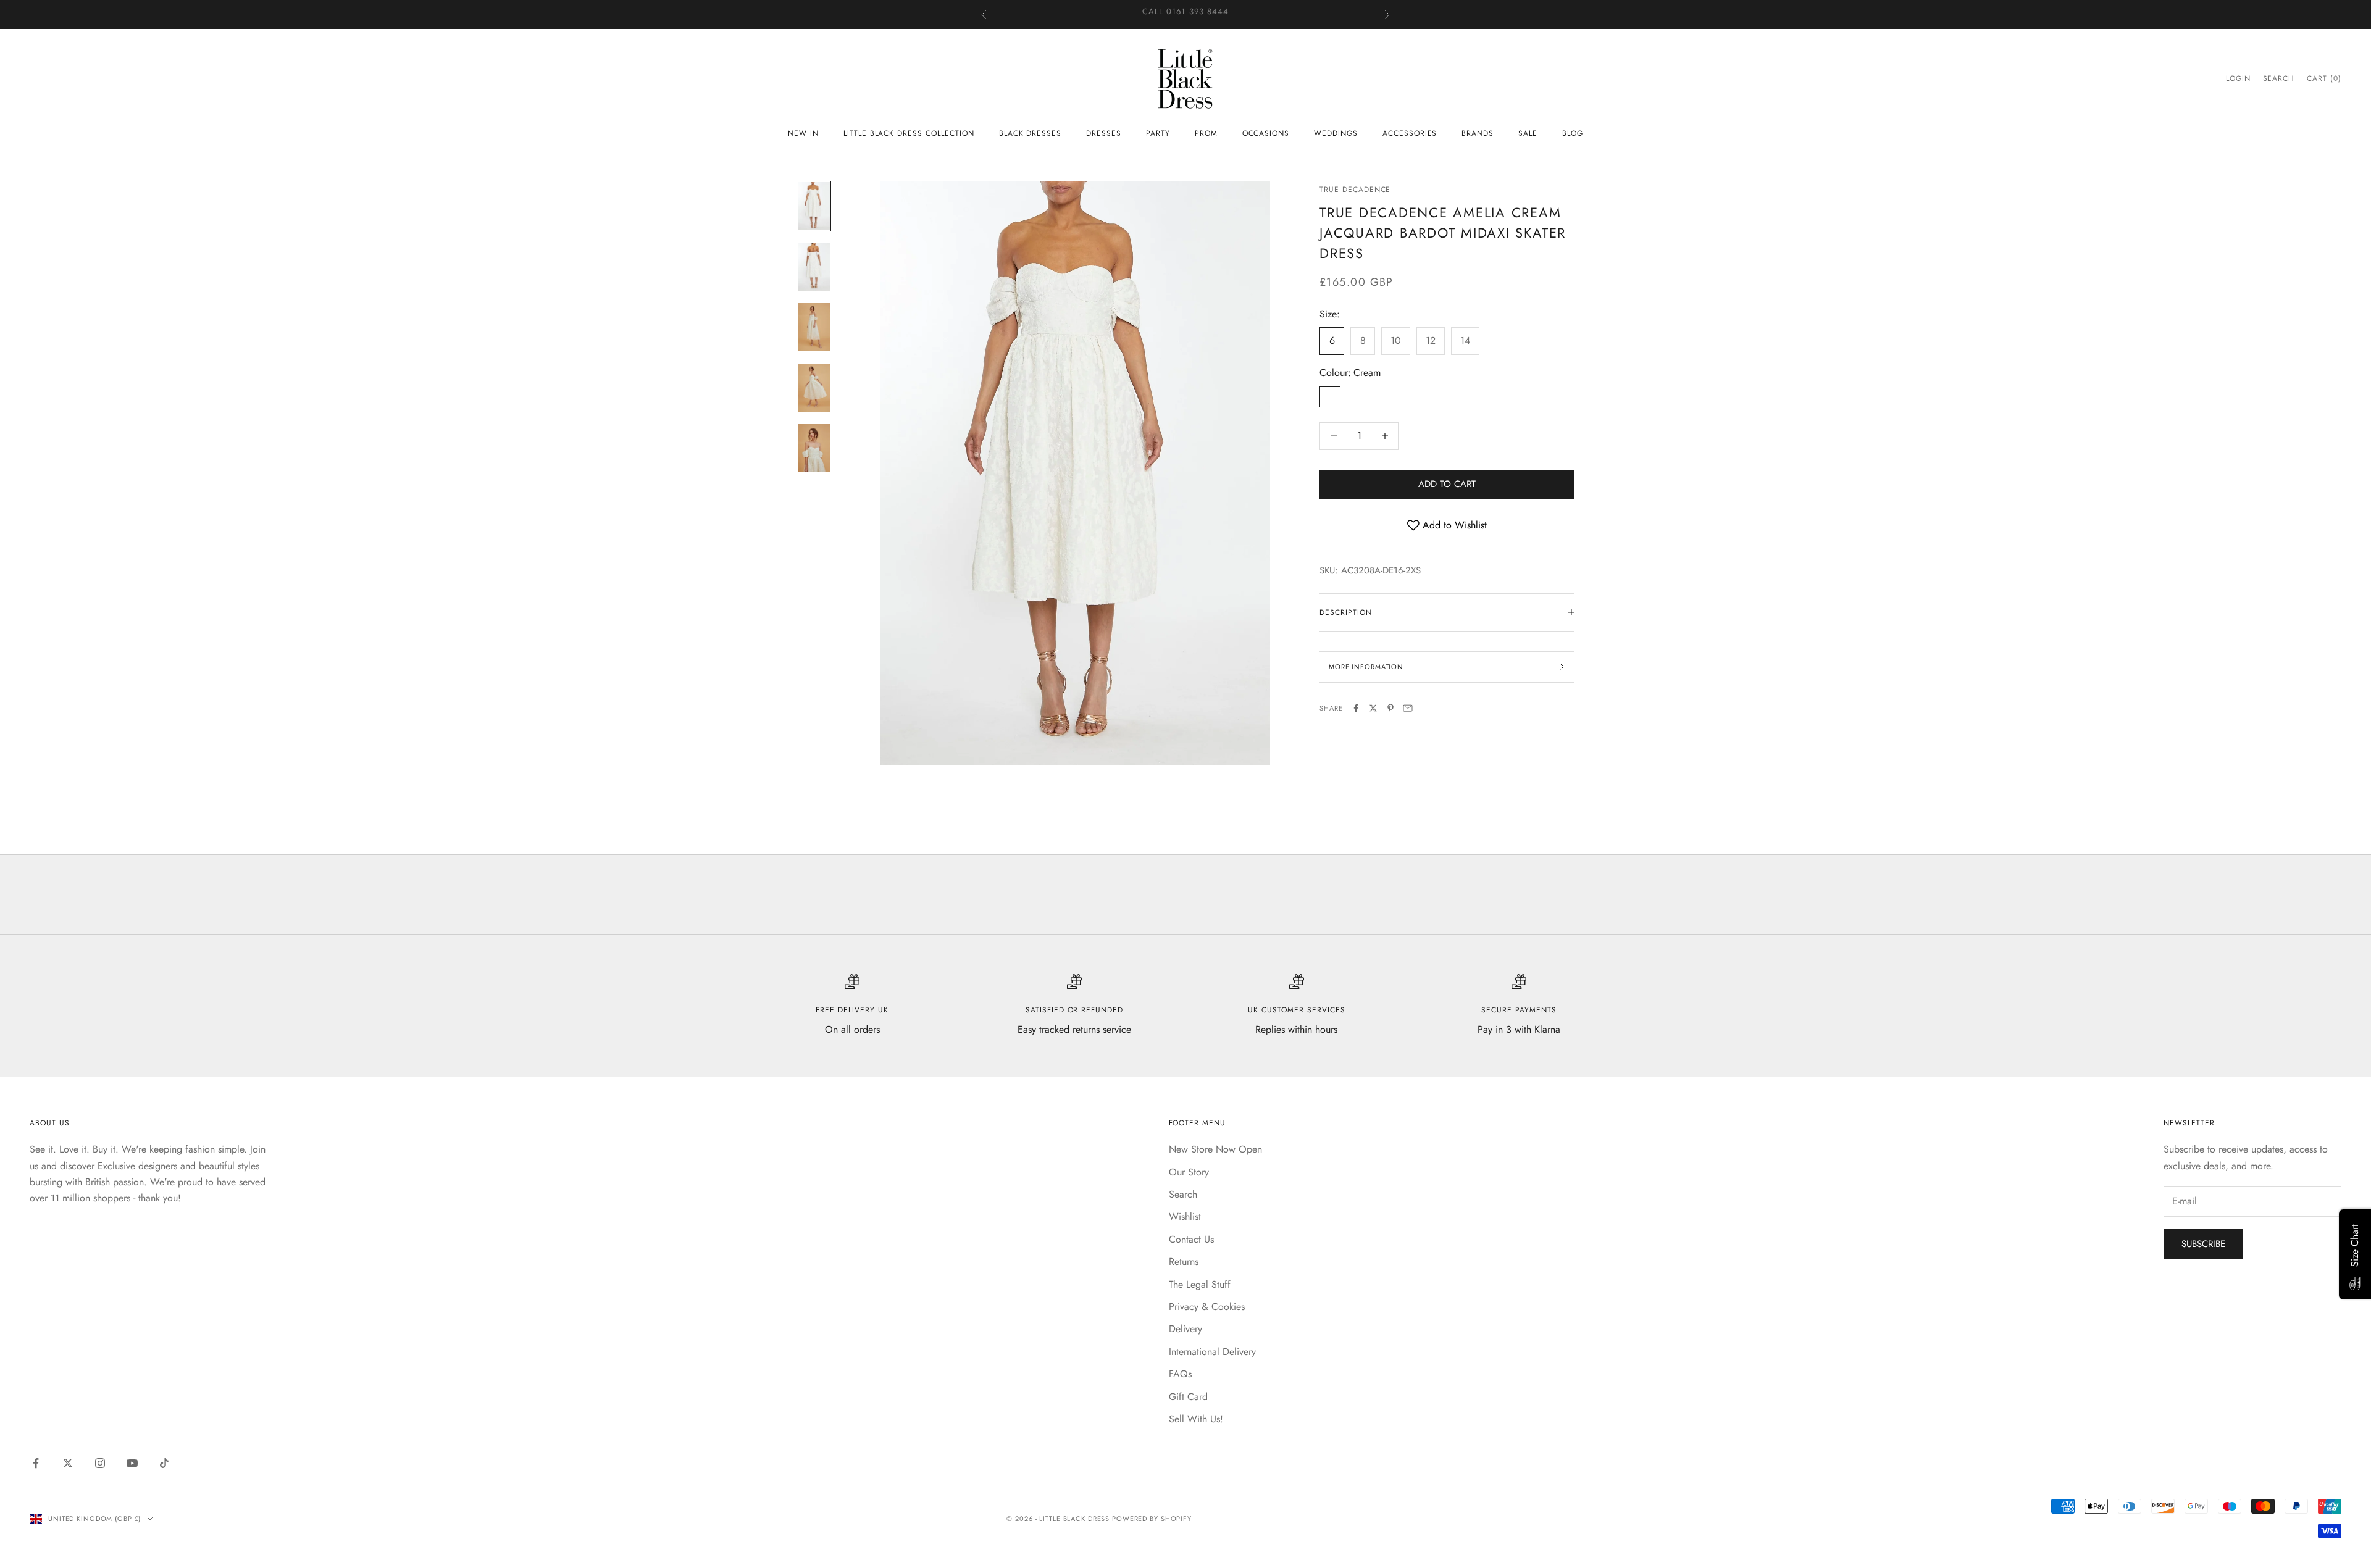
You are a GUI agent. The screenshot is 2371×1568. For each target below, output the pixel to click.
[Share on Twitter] (1373, 708)
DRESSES (1104, 133)
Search (1183, 1194)
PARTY (1158, 133)
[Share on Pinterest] (1390, 708)
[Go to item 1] (814, 206)
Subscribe (2203, 1244)
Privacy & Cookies (1207, 1307)
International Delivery (1212, 1352)
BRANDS (1478, 133)
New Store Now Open (1215, 1149)
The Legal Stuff (1200, 1284)
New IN (803, 133)
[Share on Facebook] (1356, 708)
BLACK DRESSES (1030, 133)
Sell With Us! (1196, 1419)
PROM (1206, 133)
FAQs (1180, 1374)
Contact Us (1191, 1239)
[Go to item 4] (814, 388)
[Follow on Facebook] (36, 1463)
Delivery (1185, 1329)
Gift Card (1188, 1397)
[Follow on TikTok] (164, 1463)
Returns (1184, 1261)
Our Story (1189, 1172)
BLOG (1573, 133)
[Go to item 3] (814, 327)
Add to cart (1447, 484)
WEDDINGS (1336, 133)
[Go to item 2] (814, 267)
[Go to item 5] (814, 448)
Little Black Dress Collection (909, 133)
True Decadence (1355, 190)
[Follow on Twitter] (68, 1463)
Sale (1528, 133)
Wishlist (1185, 1216)
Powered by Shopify (1152, 1519)
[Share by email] (1408, 708)
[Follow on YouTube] (132, 1463)
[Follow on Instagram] (100, 1463)
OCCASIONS (1266, 133)
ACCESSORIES (1410, 133)
